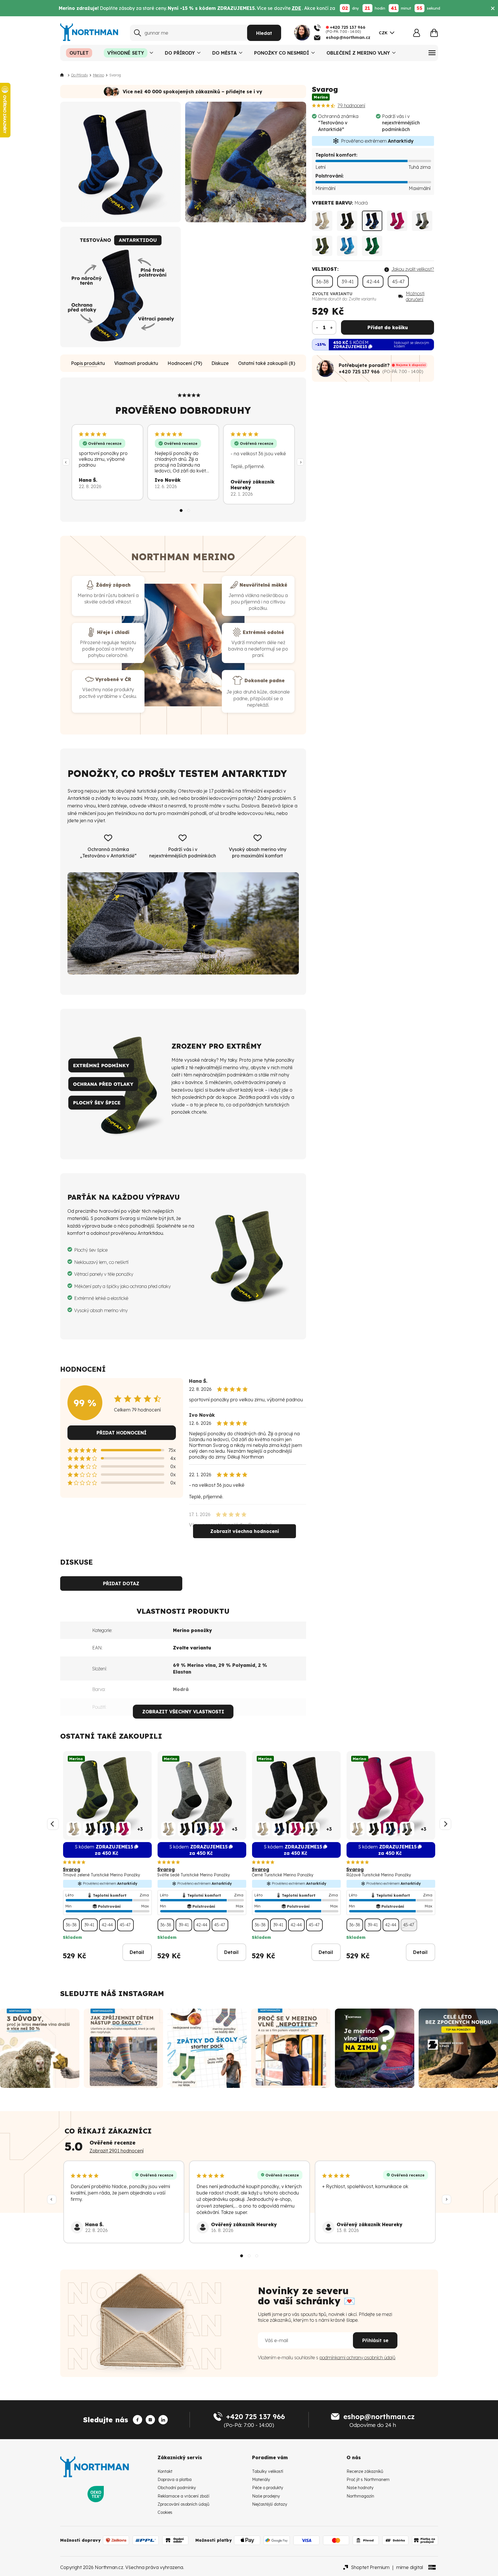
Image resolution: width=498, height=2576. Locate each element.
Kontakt (165, 2471)
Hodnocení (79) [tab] (185, 363)
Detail (137, 1952)
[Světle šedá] (422, 221)
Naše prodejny (266, 2496)
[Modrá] (372, 221)
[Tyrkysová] (347, 246)
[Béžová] (322, 221)
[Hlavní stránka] (63, 75)
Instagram (141, 1993)
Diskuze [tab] (220, 363)
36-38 (322, 282)
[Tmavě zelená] (322, 246)
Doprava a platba (175, 2480)
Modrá (181, 1689)
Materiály (261, 2480)
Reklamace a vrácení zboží (183, 2496)
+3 (140, 1829)
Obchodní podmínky (177, 2488)
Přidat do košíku (388, 327)
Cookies (165, 2512)
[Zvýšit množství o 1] (331, 327)
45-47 (398, 282)
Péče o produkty (268, 2488)
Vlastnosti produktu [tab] (136, 363)
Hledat (264, 33)
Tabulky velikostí (268, 2471)
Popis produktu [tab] (88, 363)
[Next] (300, 462)
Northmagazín (360, 2496)
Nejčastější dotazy (270, 2504)
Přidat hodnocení (122, 1433)
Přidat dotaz (121, 1583)
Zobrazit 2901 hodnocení (117, 2151)
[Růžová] (397, 221)
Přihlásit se (375, 2340)
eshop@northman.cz (379, 2416)
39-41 (348, 282)
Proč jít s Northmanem (368, 2480)
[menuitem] (79, 53)
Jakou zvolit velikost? (413, 269)
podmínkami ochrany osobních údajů (357, 2358)
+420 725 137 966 (359, 372)
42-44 (373, 282)
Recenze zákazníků (365, 2471)
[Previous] (66, 462)
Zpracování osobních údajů (183, 2504)
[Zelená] (372, 246)
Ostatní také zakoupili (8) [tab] (267, 363)
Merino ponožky (192, 1630)
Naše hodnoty (360, 2488)
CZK (383, 33)
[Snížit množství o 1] (317, 327)
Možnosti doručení (415, 296)
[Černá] (347, 221)
